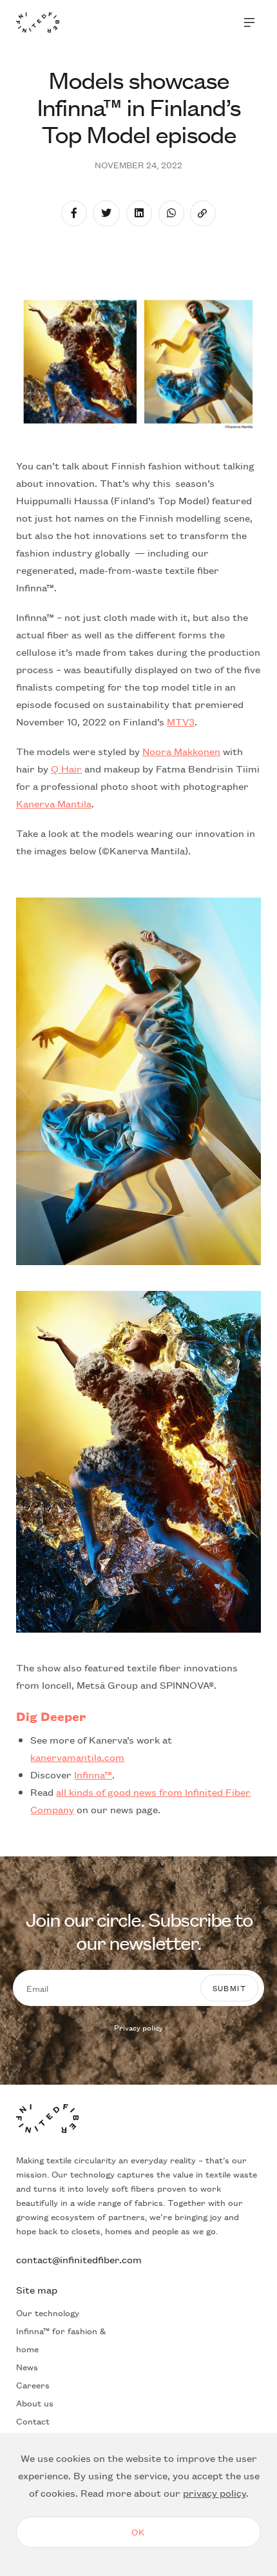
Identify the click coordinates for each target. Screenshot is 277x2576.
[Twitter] (106, 213)
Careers (33, 2384)
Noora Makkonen (181, 751)
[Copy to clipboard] (203, 213)
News (27, 2366)
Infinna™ (93, 1774)
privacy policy (215, 2492)
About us (35, 2403)
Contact (33, 2421)
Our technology (48, 2312)
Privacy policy (138, 2027)
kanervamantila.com (77, 1757)
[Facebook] (74, 213)
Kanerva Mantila (54, 803)
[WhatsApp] (171, 213)
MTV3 (181, 721)
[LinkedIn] (139, 213)
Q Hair (66, 768)
